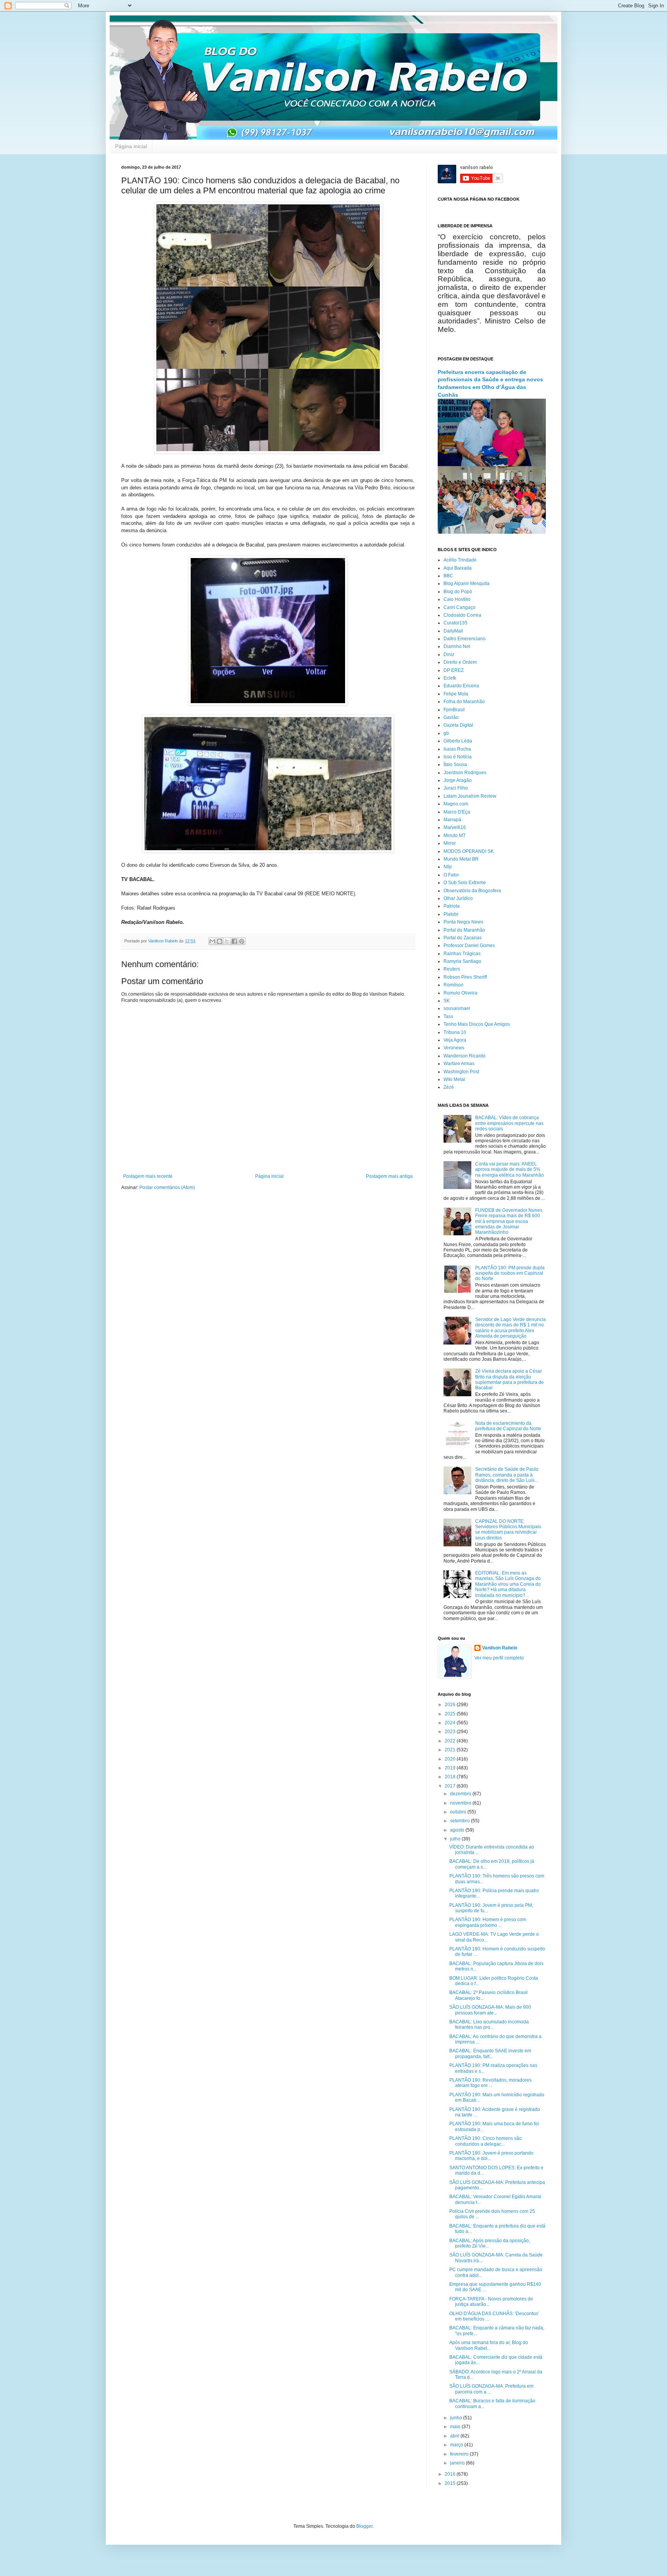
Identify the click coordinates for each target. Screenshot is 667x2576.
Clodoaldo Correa (462, 615)
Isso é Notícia (458, 757)
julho (456, 1839)
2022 (451, 1741)
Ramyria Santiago (462, 961)
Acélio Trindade (460, 560)
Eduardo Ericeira (461, 686)
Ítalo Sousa (455, 765)
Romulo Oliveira (460, 993)
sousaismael (457, 1008)
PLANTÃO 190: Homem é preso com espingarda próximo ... (488, 1922)
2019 (451, 1768)
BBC (448, 576)
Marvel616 (455, 827)
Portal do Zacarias (463, 938)
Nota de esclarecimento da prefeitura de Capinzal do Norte (508, 1426)
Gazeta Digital (458, 725)
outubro (459, 1812)
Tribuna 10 (455, 1032)
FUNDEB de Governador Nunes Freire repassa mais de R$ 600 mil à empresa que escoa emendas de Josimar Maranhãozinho (509, 1221)
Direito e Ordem (460, 662)
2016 (451, 2474)
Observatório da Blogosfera (472, 891)
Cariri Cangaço (460, 607)
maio (456, 2427)
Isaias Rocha (457, 749)
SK (447, 1001)
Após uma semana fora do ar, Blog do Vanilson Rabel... (489, 2345)
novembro (461, 1803)
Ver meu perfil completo (499, 1658)
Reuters (452, 969)
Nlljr (448, 867)
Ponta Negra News (463, 922)
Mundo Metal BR (461, 859)
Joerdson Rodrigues (465, 773)
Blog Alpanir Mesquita (466, 584)
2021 (451, 1750)
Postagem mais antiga (389, 1176)
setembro (460, 1821)
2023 (451, 1732)
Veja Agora (455, 1040)
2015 (451, 2483)
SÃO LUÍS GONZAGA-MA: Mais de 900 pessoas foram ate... (490, 2010)
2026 (451, 1705)
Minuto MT (455, 836)
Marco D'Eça (457, 812)
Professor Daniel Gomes (469, 945)
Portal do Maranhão (464, 930)
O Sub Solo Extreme (465, 883)
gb (446, 733)
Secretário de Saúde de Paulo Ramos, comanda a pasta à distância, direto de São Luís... (507, 1475)
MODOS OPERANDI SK (469, 851)
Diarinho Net (457, 646)
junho (457, 2418)
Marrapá (452, 820)
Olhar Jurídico (458, 898)
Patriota (452, 906)
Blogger (364, 2526)
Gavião (451, 717)
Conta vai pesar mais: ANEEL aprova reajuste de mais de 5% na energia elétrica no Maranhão (510, 1170)
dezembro (461, 1794)
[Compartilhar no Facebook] (234, 941)
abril (455, 2436)
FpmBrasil (454, 710)
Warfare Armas (459, 1064)
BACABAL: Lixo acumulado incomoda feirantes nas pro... (489, 2025)
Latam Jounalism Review (470, 796)
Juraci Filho (456, 788)
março (457, 2445)
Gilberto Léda (458, 741)
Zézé (449, 1087)
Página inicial (131, 146)
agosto (458, 1830)
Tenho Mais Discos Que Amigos (477, 1024)
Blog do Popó (458, 592)
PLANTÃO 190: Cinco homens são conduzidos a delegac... (486, 2141)
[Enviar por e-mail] (212, 941)
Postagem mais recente (148, 1176)
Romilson (454, 985)
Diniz (449, 655)
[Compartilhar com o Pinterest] (242, 941)
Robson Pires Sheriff (465, 977)
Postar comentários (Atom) (167, 1187)
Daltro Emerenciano (465, 639)
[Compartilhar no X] (227, 941)
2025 (451, 1714)
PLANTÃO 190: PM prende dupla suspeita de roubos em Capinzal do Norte (510, 1273)
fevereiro (460, 2454)
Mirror (450, 843)
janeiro (458, 2463)
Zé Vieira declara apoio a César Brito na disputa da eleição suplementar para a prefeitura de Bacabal (510, 1379)
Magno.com (456, 804)
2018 (451, 1777)
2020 (451, 1759)
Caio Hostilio (457, 599)
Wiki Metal (454, 1079)
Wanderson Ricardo (465, 1056)
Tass (448, 1017)
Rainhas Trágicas (462, 954)
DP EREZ (454, 670)
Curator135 (455, 623)
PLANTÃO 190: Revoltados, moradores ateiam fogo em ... (490, 2083)
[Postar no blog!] (220, 941)
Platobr (451, 914)
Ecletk (450, 678)
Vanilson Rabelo (500, 1648)
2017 (451, 1786)
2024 (451, 1723)
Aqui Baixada (458, 568)
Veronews (454, 1048)
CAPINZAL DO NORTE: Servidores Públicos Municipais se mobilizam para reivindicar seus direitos (508, 1530)
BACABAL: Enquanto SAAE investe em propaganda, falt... (490, 2053)
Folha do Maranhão (464, 702)
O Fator (451, 875)
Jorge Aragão (458, 780)
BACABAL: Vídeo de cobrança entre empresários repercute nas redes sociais (509, 1123)
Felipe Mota (456, 694)
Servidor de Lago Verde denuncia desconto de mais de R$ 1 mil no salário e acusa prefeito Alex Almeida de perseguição (510, 1328)
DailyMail (453, 631)
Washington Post (461, 1072)
